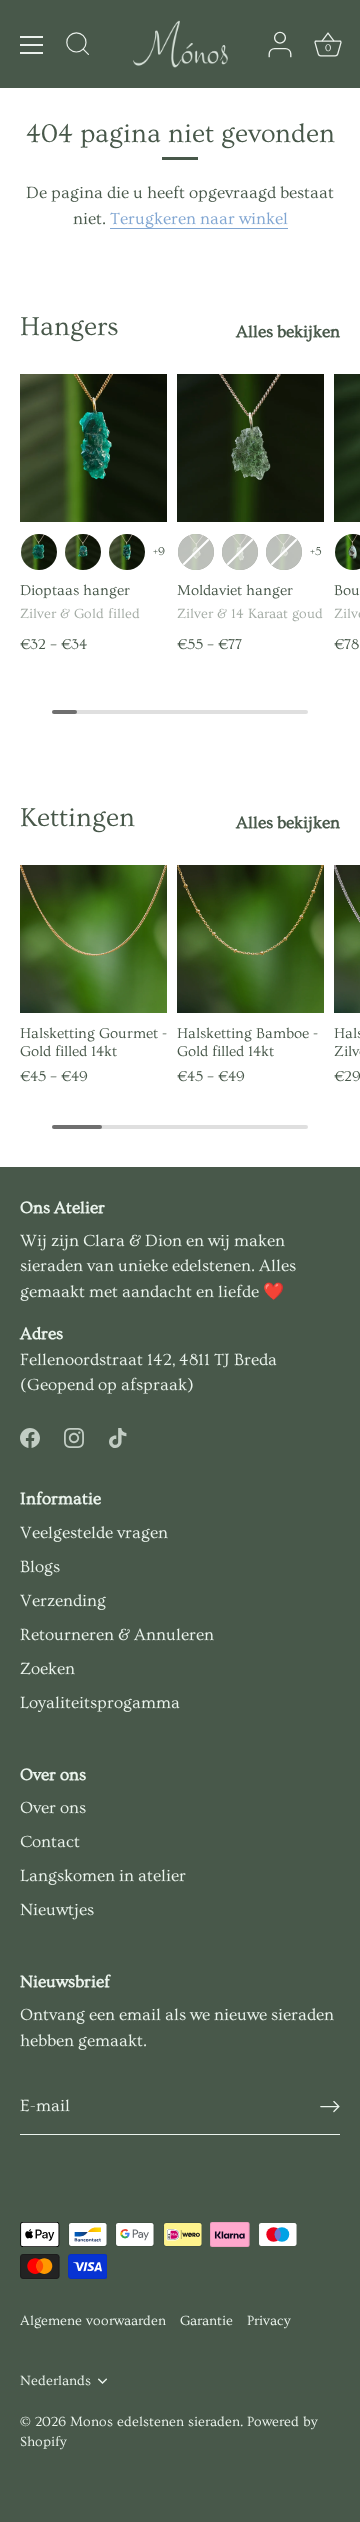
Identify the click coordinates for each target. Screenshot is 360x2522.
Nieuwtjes (57, 1909)
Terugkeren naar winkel (199, 218)
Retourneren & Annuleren (117, 1634)
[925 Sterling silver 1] (39, 552)
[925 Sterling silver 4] (127, 552)
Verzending (63, 1600)
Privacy (269, 2321)
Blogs (40, 1566)
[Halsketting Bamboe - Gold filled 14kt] (250, 938)
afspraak (154, 1384)
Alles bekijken (288, 331)
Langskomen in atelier (103, 1875)
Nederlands (55, 2381)
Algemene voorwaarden (93, 2321)
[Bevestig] (330, 2106)
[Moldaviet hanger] (250, 447)
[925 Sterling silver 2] (196, 552)
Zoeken (47, 1668)
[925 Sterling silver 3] (83, 552)
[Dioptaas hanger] (93, 447)
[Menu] (32, 45)
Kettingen (77, 818)
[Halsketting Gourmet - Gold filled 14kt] (93, 938)
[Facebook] (30, 1434)
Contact (50, 1841)
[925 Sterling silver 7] (284, 552)
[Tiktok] (118, 1434)
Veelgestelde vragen (94, 1532)
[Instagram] (74, 1434)
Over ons (53, 1807)
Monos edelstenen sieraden (155, 2422)
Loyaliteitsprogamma (100, 1702)
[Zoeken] (78, 47)
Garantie (206, 2321)
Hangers (69, 327)
